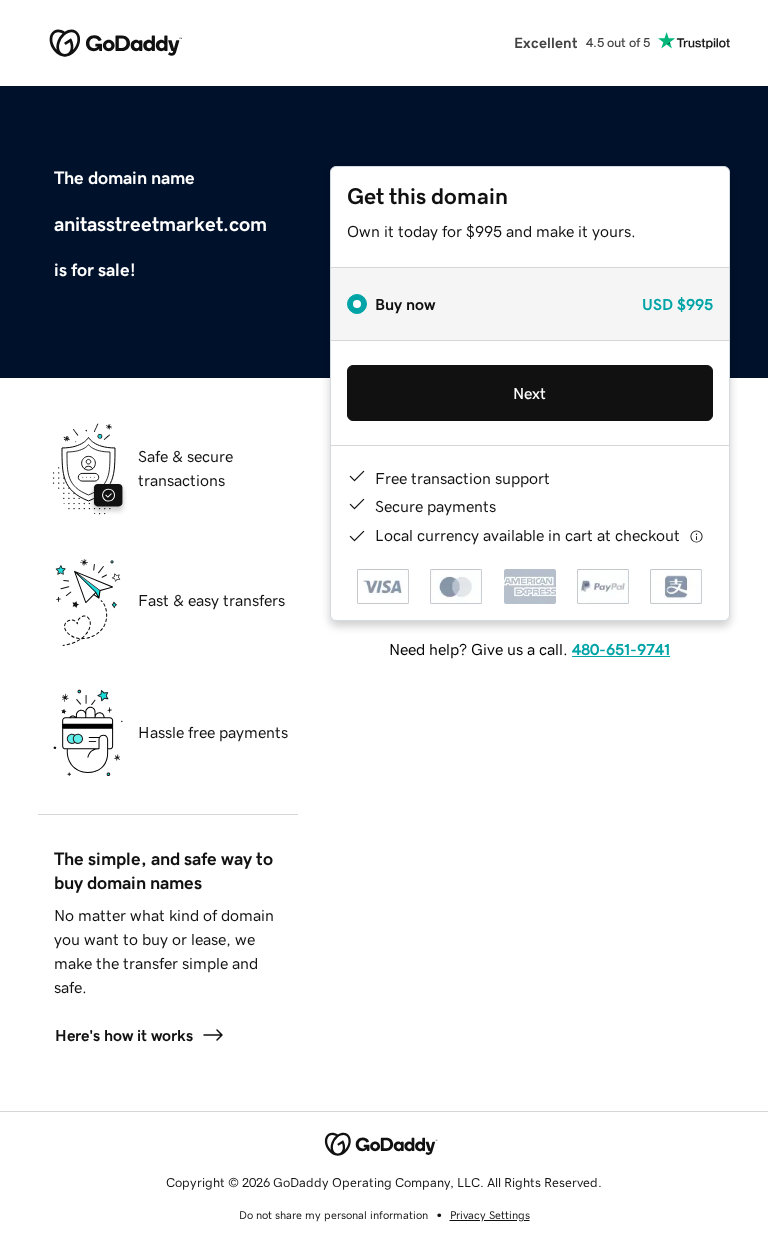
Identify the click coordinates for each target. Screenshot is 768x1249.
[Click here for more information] (696, 535)
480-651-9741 (621, 649)
